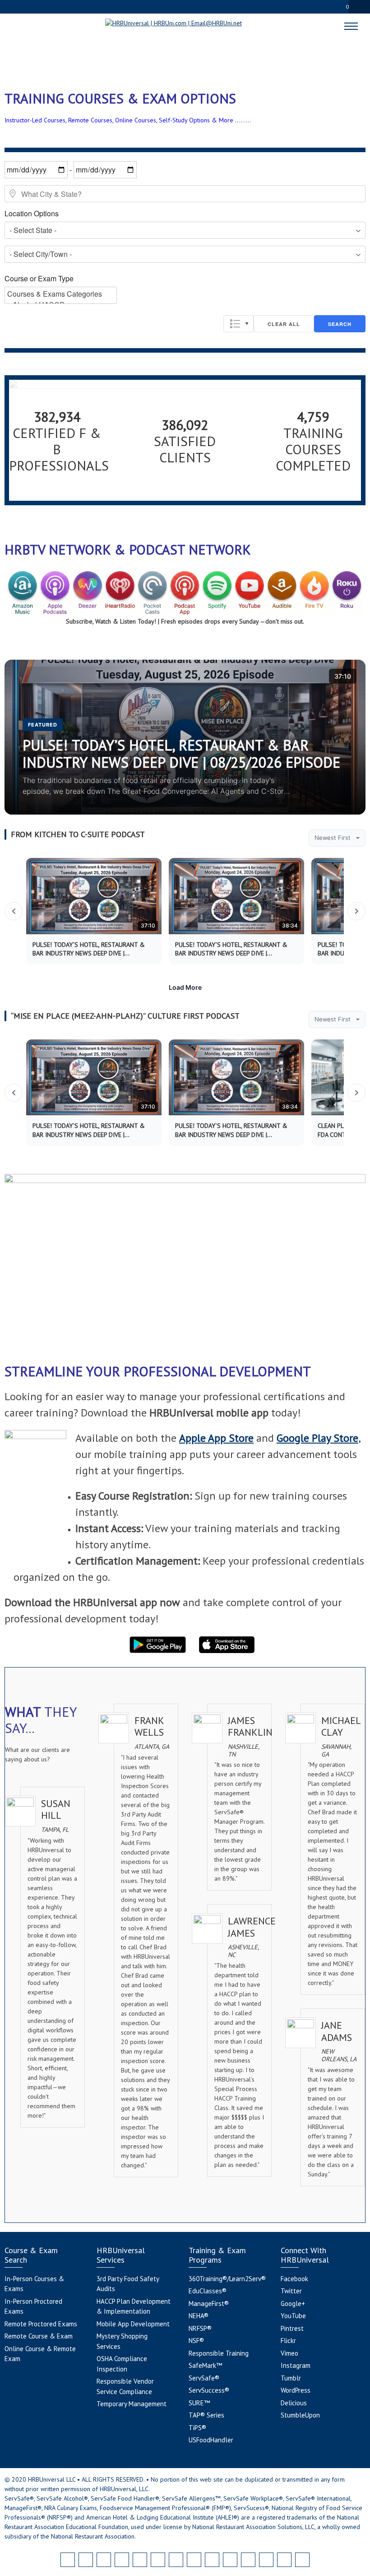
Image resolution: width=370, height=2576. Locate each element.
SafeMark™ (205, 2365)
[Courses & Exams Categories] (61, 294)
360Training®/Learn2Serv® (227, 2279)
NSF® (196, 2341)
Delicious (294, 2403)
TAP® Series (206, 2415)
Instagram (296, 2365)
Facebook (294, 2279)
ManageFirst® (209, 2303)
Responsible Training (219, 2353)
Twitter (291, 2291)
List (238, 324)
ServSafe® (204, 2378)
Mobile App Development (133, 2324)
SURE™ (199, 2403)
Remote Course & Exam (39, 2336)
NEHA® (199, 2316)
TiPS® (197, 2428)
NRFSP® (200, 2328)
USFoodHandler (211, 2440)
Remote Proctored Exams (41, 2324)
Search (340, 324)
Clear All (284, 324)
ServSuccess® (209, 2390)
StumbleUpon (300, 2415)
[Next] (356, 911)
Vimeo (289, 2353)
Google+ (293, 2303)
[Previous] (14, 911)
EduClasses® (208, 2291)
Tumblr (291, 2378)
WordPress (296, 2390)
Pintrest (292, 2328)
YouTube (293, 2316)
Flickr (288, 2341)
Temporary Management (132, 2404)
